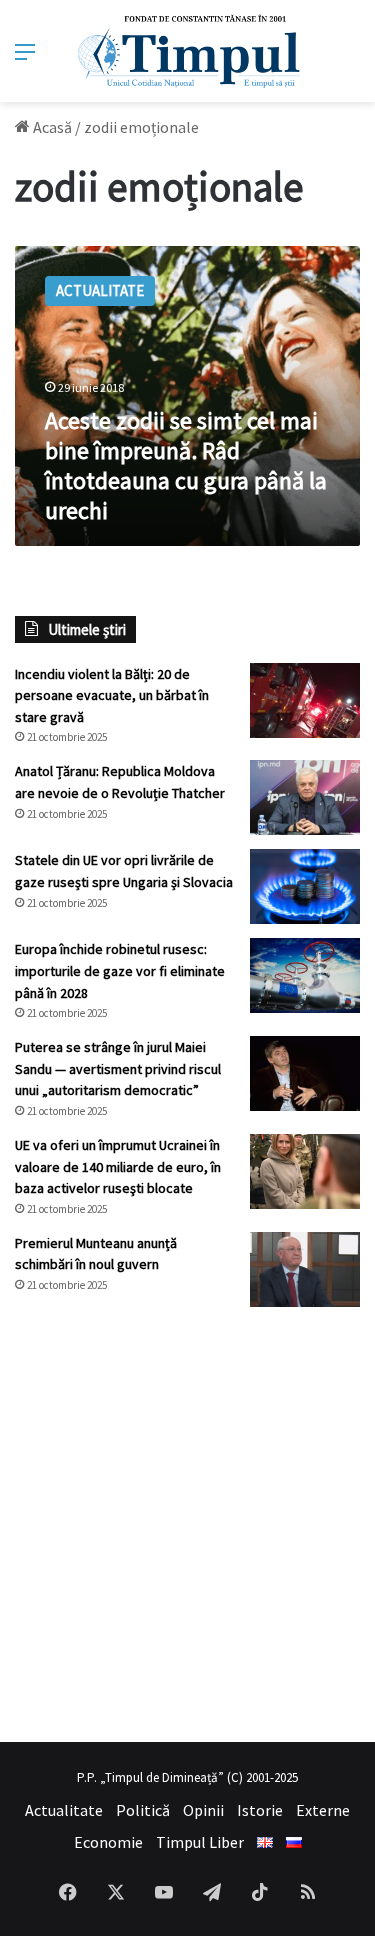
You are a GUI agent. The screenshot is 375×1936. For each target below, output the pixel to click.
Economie (108, 1842)
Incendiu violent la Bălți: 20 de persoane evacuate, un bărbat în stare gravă (112, 695)
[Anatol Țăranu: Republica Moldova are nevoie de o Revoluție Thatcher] (305, 797)
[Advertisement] (187, 1524)
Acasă (51, 127)
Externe (323, 1810)
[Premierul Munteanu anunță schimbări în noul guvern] (305, 1269)
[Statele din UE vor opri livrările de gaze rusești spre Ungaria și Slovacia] (305, 886)
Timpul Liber (200, 1842)
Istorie (260, 1810)
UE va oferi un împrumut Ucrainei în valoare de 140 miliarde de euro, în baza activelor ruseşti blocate (118, 1166)
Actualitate (64, 1810)
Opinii (203, 1810)
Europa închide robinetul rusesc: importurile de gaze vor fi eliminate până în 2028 (120, 970)
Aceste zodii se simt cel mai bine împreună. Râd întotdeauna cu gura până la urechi (186, 465)
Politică (143, 1810)
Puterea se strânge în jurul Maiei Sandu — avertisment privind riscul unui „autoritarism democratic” (118, 1068)
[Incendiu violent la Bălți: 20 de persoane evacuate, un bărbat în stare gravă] (305, 700)
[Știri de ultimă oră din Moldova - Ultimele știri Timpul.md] (187, 51)
